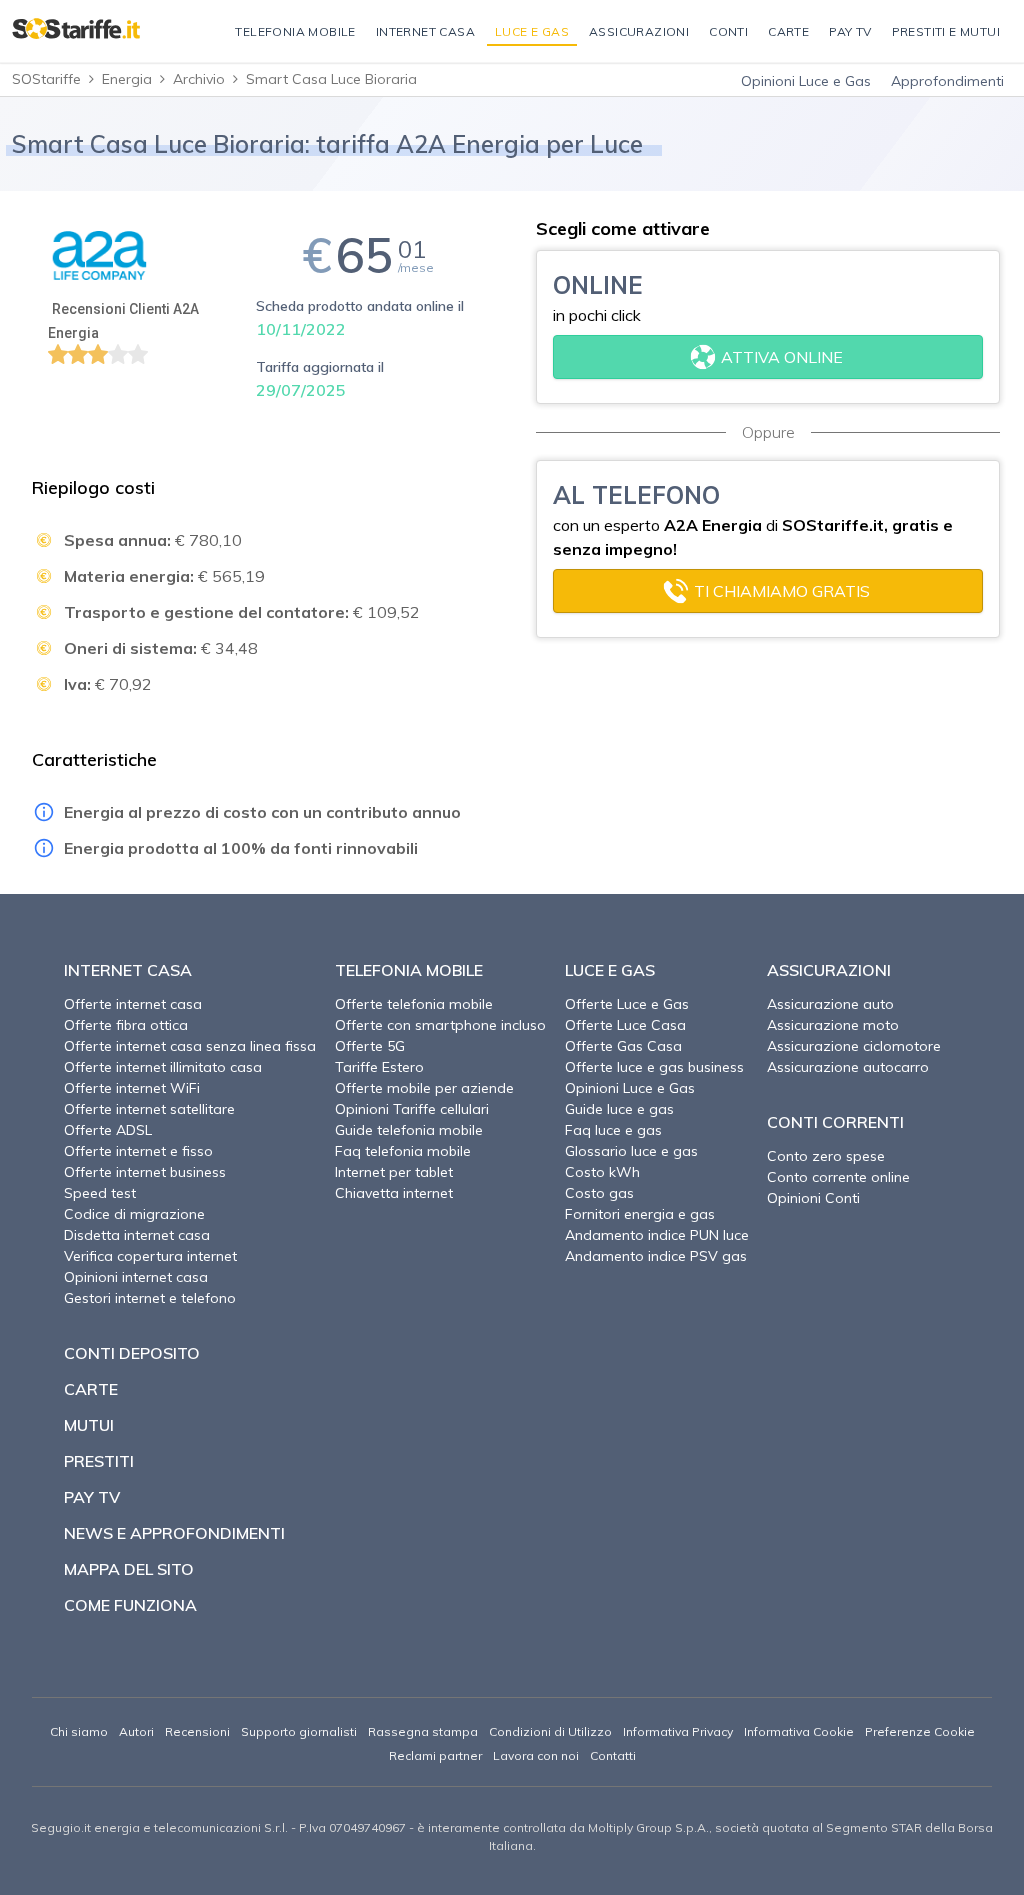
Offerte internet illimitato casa (163, 1067)
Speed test (100, 1193)
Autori (136, 1731)
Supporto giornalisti (299, 1731)
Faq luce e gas (613, 1130)
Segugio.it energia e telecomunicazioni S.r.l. (159, 1827)
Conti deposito (132, 1353)
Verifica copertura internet (150, 1256)
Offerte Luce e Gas (627, 1004)
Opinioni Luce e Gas (806, 81)
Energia (127, 79)
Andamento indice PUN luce (657, 1235)
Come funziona (130, 1605)
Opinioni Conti (813, 1198)
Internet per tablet (394, 1172)
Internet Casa (128, 970)
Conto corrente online (838, 1177)
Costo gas (599, 1193)
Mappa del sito (129, 1569)
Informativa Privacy (678, 1731)
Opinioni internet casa (136, 1277)
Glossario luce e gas (631, 1151)
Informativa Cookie (799, 1731)
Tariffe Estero (379, 1067)
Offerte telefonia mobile (414, 1004)
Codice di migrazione (134, 1214)
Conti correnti (835, 1122)
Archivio (199, 79)
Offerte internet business (145, 1172)
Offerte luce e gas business (654, 1067)
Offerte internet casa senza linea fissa (190, 1046)
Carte (91, 1389)
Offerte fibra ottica (126, 1025)
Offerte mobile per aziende (424, 1088)
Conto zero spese (826, 1156)
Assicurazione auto (830, 1004)
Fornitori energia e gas (640, 1214)
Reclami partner (435, 1755)
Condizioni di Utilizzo (550, 1731)
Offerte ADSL (108, 1130)
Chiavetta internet (394, 1193)
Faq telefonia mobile (403, 1151)
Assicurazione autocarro (848, 1067)
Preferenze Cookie (920, 1731)
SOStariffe (46, 79)
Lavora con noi (536, 1755)
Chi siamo (79, 1731)
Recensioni (197, 1731)
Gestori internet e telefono (150, 1298)
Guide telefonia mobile (409, 1130)
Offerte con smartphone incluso (440, 1025)
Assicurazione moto (833, 1025)
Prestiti (99, 1461)
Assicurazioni (829, 970)
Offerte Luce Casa (625, 1025)
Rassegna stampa (423, 1731)
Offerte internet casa (133, 1004)
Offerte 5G (370, 1046)
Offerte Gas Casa (623, 1046)
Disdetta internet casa (137, 1235)
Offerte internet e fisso (138, 1151)
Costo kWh (602, 1172)
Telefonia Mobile (409, 970)
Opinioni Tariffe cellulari (412, 1109)
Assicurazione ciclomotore (854, 1046)
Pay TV (92, 1497)
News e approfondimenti (174, 1533)
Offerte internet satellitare (149, 1109)
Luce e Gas (610, 970)
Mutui (89, 1425)
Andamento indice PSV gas (656, 1256)
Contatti (613, 1755)
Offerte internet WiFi (132, 1088)
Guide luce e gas (619, 1109)
